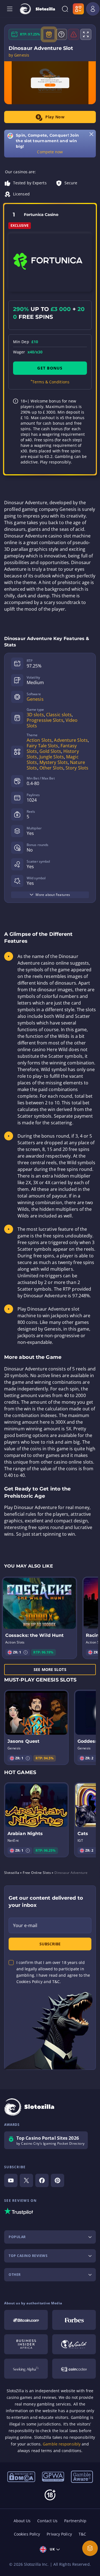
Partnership (75, 2521)
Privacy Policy (59, 2534)
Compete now (50, 152)
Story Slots (77, 768)
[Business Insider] (26, 2344)
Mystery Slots (54, 762)
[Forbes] (74, 2320)
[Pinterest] (57, 2180)
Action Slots (39, 740)
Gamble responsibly (62, 2444)
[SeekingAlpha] (26, 2369)
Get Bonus (50, 368)
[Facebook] (42, 2180)
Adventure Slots (71, 740)
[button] (26, 1652)
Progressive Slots (45, 720)
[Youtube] (11, 2180)
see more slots (50, 1669)
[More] (90, 2548)
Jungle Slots (52, 757)
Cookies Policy (27, 2534)
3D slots (35, 715)
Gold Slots (50, 751)
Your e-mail (25, 1925)
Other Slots (51, 768)
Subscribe (50, 1944)
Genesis (35, 699)
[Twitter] (26, 2180)
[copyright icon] (74, 2344)
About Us (22, 2521)
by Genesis (19, 55)
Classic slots (59, 715)
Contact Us (47, 2521)
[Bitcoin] (26, 2320)
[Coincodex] (74, 2369)
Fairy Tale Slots (42, 746)
